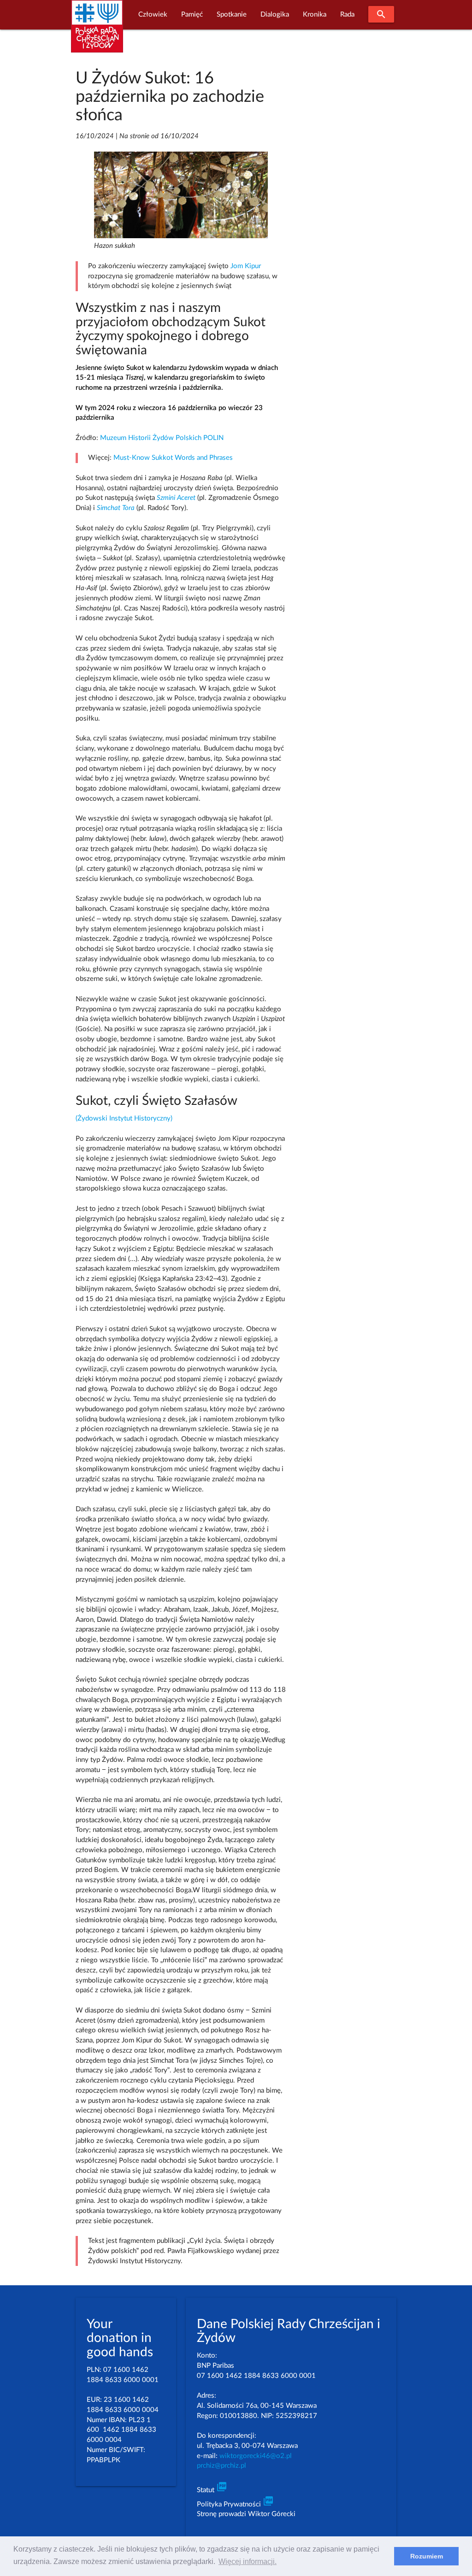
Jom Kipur (246, 266)
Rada (347, 15)
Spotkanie (232, 15)
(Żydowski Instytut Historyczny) (124, 1118)
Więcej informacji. (248, 2561)
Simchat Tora (116, 508)
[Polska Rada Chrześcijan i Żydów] (97, 32)
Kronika (315, 15)
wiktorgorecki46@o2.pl (256, 2456)
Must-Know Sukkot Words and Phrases (173, 458)
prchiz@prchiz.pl (221, 2466)
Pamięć (192, 15)
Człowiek (153, 15)
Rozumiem (427, 2556)
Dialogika (275, 15)
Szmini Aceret (176, 498)
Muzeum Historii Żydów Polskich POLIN (162, 438)
